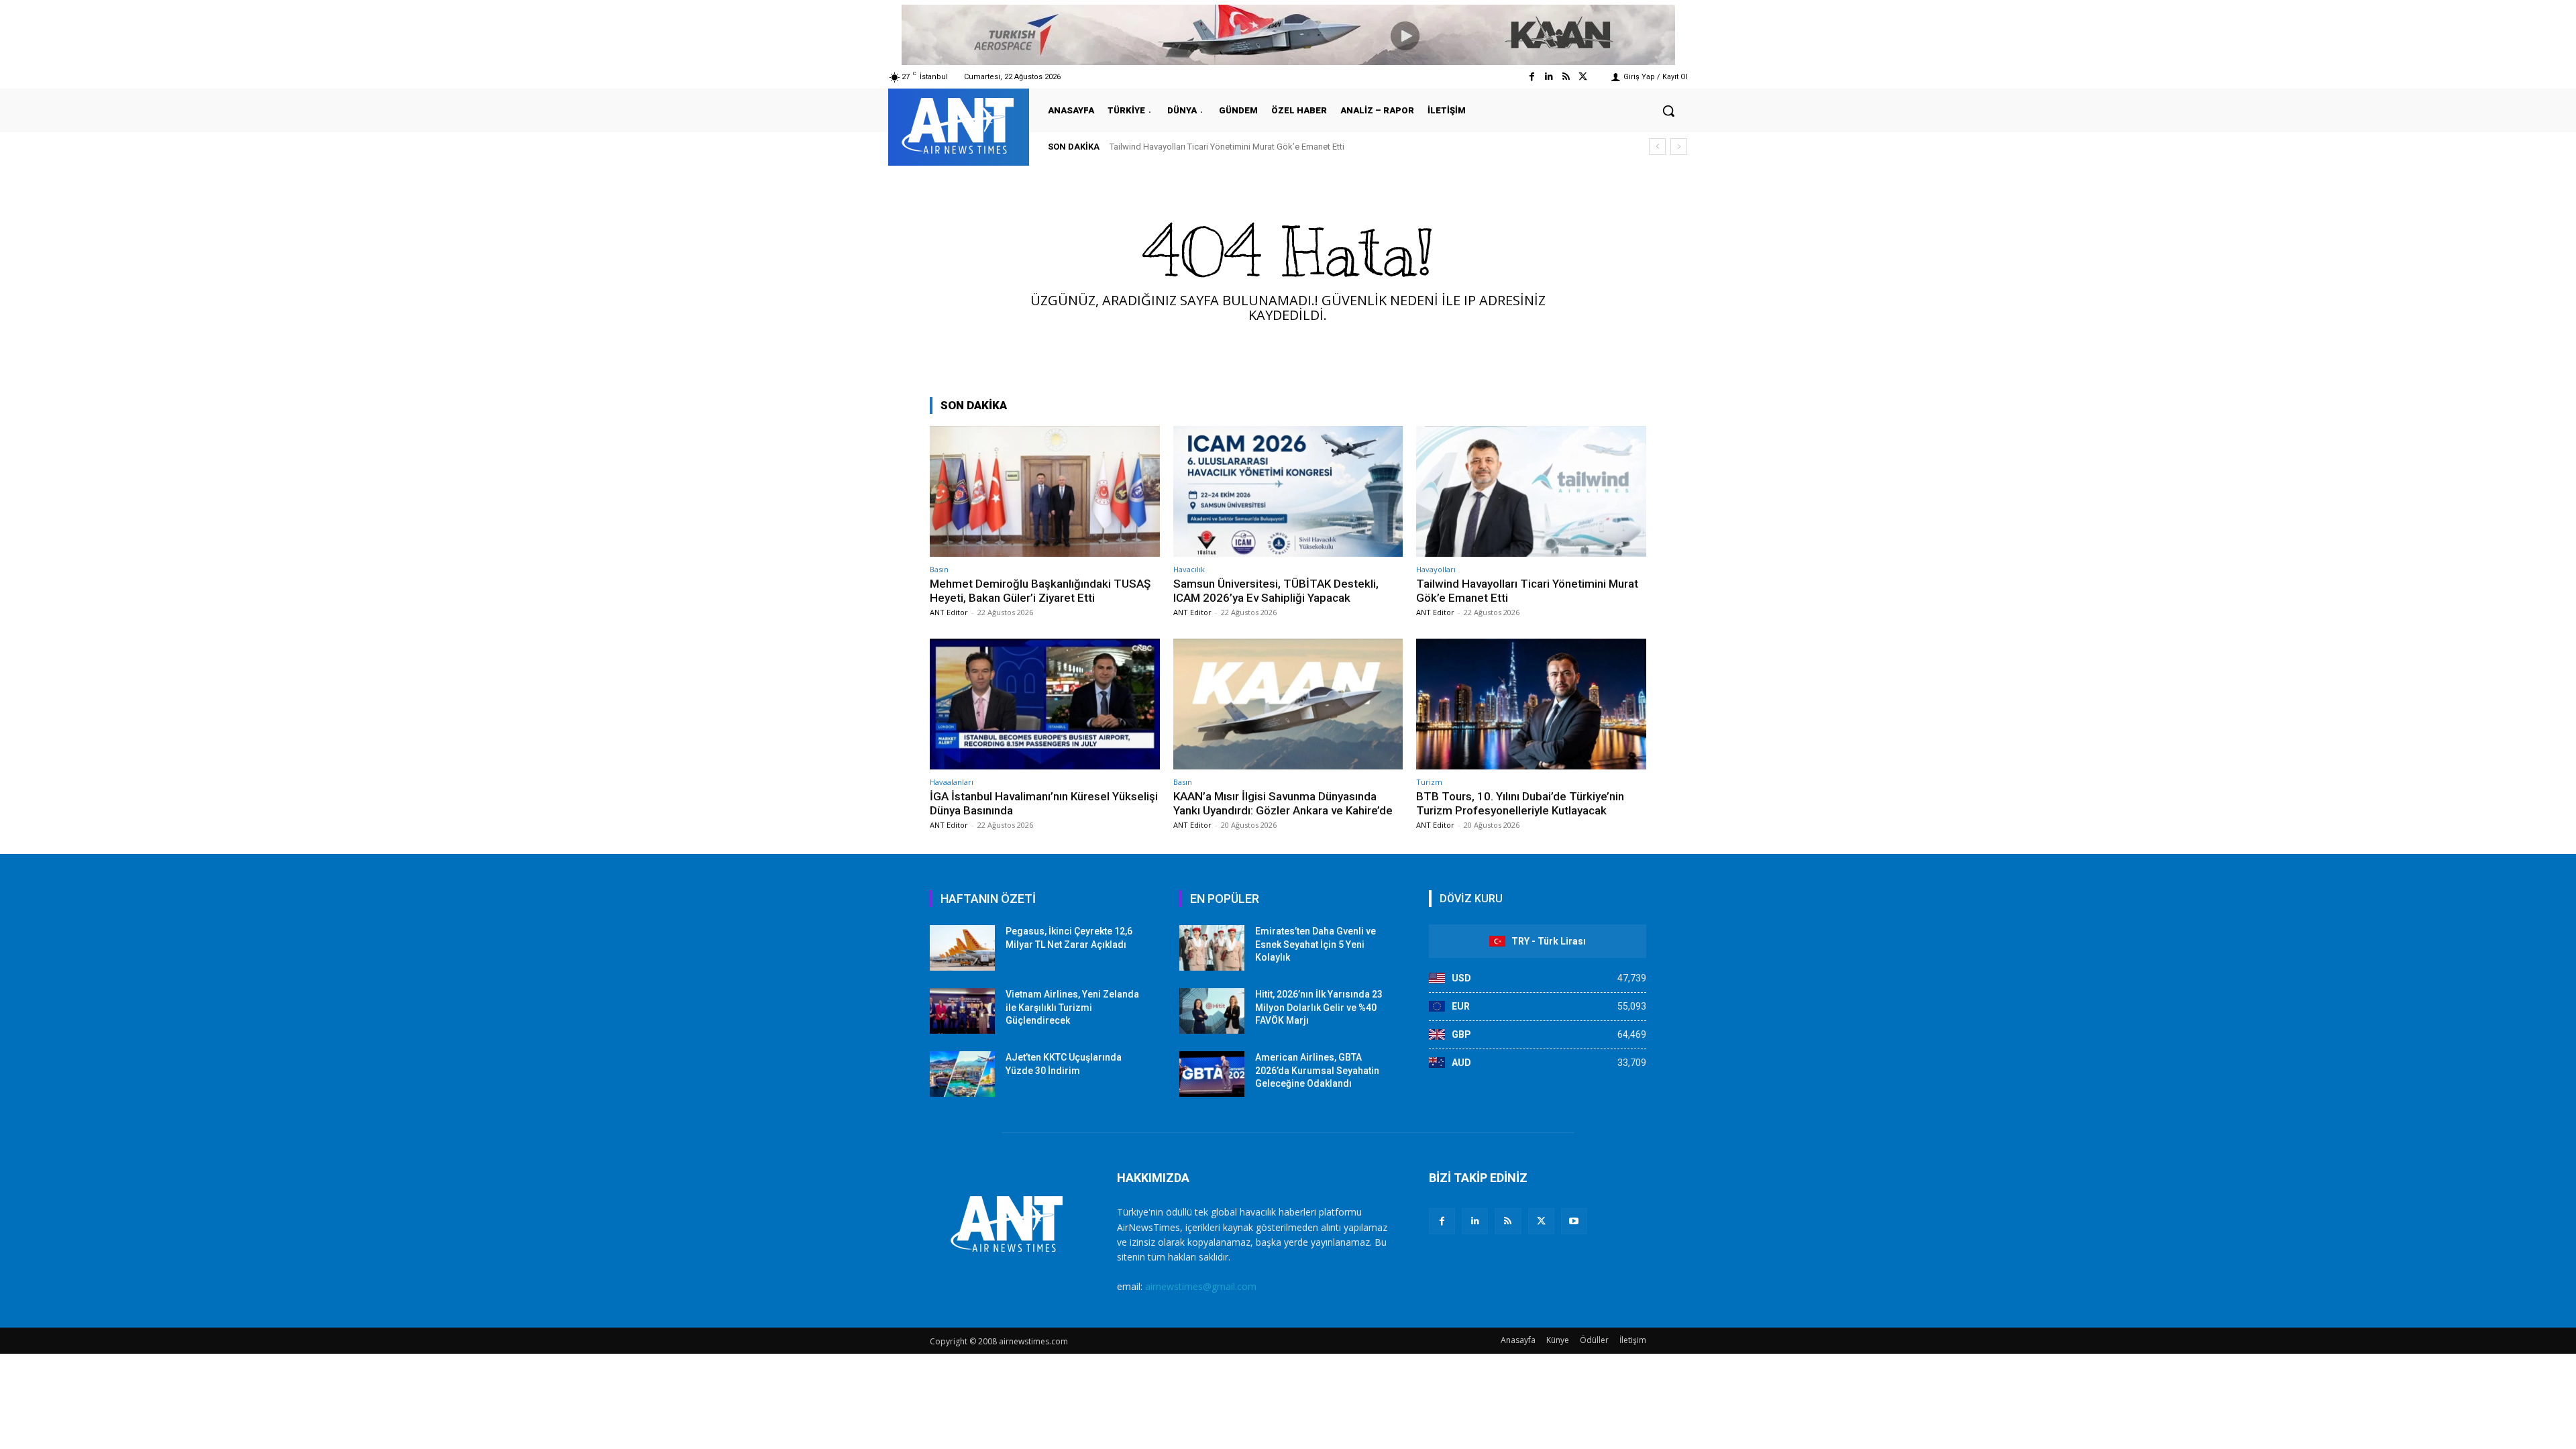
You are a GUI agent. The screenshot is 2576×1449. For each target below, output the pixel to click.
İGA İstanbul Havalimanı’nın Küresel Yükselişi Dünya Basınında (1242, 147)
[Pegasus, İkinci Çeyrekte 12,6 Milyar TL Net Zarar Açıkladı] (962, 948)
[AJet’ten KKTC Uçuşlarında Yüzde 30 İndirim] (962, 1074)
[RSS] (1508, 1221)
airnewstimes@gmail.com (1201, 1286)
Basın (939, 569)
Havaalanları (952, 782)
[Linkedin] (1549, 77)
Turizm (1429, 782)
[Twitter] (1583, 77)
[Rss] (1566, 77)
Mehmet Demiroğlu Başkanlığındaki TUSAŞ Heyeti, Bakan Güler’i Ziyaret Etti (1040, 590)
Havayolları (1436, 569)
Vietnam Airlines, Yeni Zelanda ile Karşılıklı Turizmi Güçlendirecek (1072, 1007)
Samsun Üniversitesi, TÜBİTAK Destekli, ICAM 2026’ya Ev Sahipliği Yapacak (1276, 590)
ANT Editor (949, 612)
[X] (1541, 1221)
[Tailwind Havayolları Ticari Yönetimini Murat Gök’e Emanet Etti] (1531, 491)
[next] (1679, 147)
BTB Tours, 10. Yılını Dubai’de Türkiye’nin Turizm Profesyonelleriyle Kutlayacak (1520, 803)
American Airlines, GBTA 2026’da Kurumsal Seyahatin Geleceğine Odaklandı (1317, 1070)
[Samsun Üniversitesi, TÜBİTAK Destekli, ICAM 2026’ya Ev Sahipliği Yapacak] (1288, 491)
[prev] (1657, 147)
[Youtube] (1574, 1221)
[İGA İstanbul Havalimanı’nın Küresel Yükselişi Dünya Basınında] (1045, 704)
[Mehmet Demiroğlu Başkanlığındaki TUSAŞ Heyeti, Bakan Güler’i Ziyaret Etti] (1045, 491)
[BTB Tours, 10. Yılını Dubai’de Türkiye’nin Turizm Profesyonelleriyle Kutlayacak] (1531, 704)
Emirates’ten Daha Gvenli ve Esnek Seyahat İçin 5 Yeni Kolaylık (1316, 944)
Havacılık (1189, 569)
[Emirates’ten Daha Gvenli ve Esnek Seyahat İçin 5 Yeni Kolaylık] (1212, 948)
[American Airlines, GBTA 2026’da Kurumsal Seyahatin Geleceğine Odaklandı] (1212, 1074)
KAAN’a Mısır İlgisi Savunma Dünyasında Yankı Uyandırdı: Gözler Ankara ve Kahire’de (1283, 803)
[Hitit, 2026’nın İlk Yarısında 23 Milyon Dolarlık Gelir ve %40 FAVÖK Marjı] (1212, 1011)
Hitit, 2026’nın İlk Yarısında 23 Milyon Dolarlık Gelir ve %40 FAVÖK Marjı (1319, 1007)
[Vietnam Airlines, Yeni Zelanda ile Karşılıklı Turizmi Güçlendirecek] (962, 1011)
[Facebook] (1532, 77)
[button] (1668, 111)
